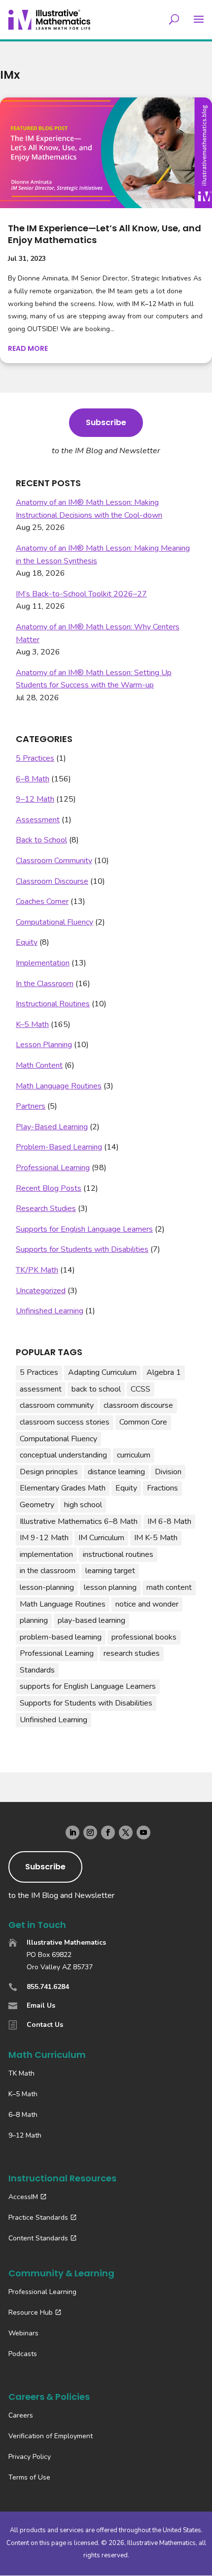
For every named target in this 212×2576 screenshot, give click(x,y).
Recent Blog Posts (49, 1188)
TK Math (21, 2073)
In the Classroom (45, 984)
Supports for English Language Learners (84, 1229)
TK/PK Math (37, 1270)
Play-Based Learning (52, 1127)
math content (169, 1587)
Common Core (143, 1422)
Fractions (162, 1488)
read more (28, 348)
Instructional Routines (53, 1004)
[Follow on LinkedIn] (72, 1832)
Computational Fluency (54, 922)
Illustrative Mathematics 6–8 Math (79, 1521)
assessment (41, 1389)
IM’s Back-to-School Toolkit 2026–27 (81, 594)
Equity (27, 942)
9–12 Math (35, 799)
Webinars (23, 2333)
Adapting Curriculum (102, 1372)
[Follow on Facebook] (108, 1832)
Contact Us (45, 2025)
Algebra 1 (164, 1372)
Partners (31, 1106)
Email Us (41, 2005)
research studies (132, 1653)
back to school (96, 1389)
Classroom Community (54, 861)
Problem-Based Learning (59, 1147)
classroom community (57, 1405)
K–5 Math (32, 1024)
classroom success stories (65, 1422)
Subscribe (106, 422)
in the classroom (48, 1571)
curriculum (134, 1455)
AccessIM (23, 2197)
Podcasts (23, 2354)
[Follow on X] (126, 1832)
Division (168, 1472)
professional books (144, 1637)
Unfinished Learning (50, 1311)
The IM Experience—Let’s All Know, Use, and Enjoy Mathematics (105, 234)
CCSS (141, 1389)
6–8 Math (33, 779)
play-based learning (91, 1620)
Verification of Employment (51, 2436)
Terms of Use (29, 2477)
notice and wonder (147, 1604)
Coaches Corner (42, 901)
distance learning (116, 1472)
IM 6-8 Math (169, 1521)
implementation (46, 1554)
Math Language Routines (59, 1086)
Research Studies (46, 1209)
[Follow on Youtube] (143, 1832)
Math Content (39, 1065)
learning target (110, 1571)
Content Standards (38, 2238)
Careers (21, 2415)
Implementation (43, 963)
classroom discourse (138, 1405)
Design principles (49, 1472)
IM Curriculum (101, 1538)
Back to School (41, 840)
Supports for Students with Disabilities (82, 1249)
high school (83, 1505)
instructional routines (118, 1554)
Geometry (37, 1505)
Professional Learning (53, 1168)
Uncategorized (41, 1291)
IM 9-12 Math (44, 1538)
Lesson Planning (44, 1045)
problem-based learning (61, 1637)
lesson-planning (47, 1587)
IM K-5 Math (156, 1538)
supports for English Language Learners (88, 1686)
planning (34, 1620)
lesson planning (110, 1587)
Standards (37, 1670)
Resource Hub (31, 2312)
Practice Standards (38, 2218)
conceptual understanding (63, 1455)
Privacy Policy (30, 2457)
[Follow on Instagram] (90, 1832)
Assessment (38, 820)
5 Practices (35, 758)
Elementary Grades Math (63, 1488)
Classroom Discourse (52, 881)
